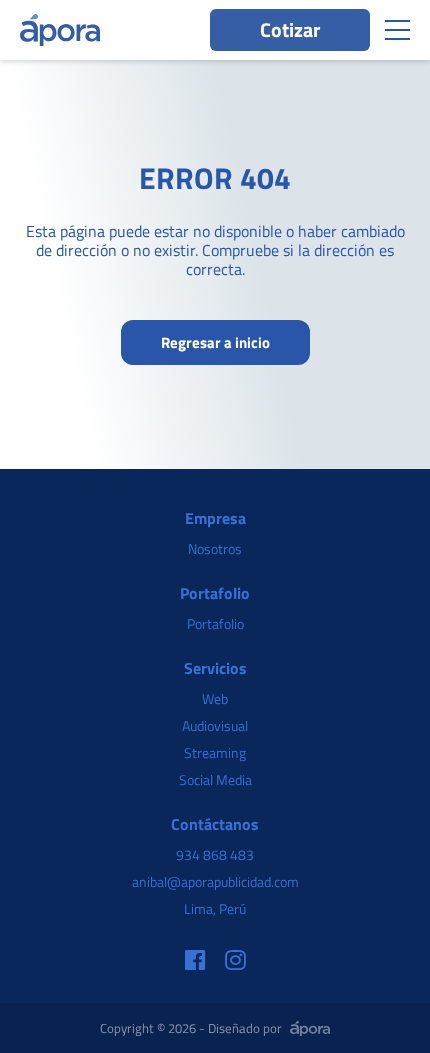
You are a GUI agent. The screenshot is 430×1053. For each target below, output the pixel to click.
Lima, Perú (215, 908)
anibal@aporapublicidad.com (215, 881)
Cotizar (290, 29)
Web (215, 698)
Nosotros (215, 548)
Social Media (215, 779)
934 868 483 (215, 854)
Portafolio (215, 623)
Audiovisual (215, 725)
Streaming (215, 752)
